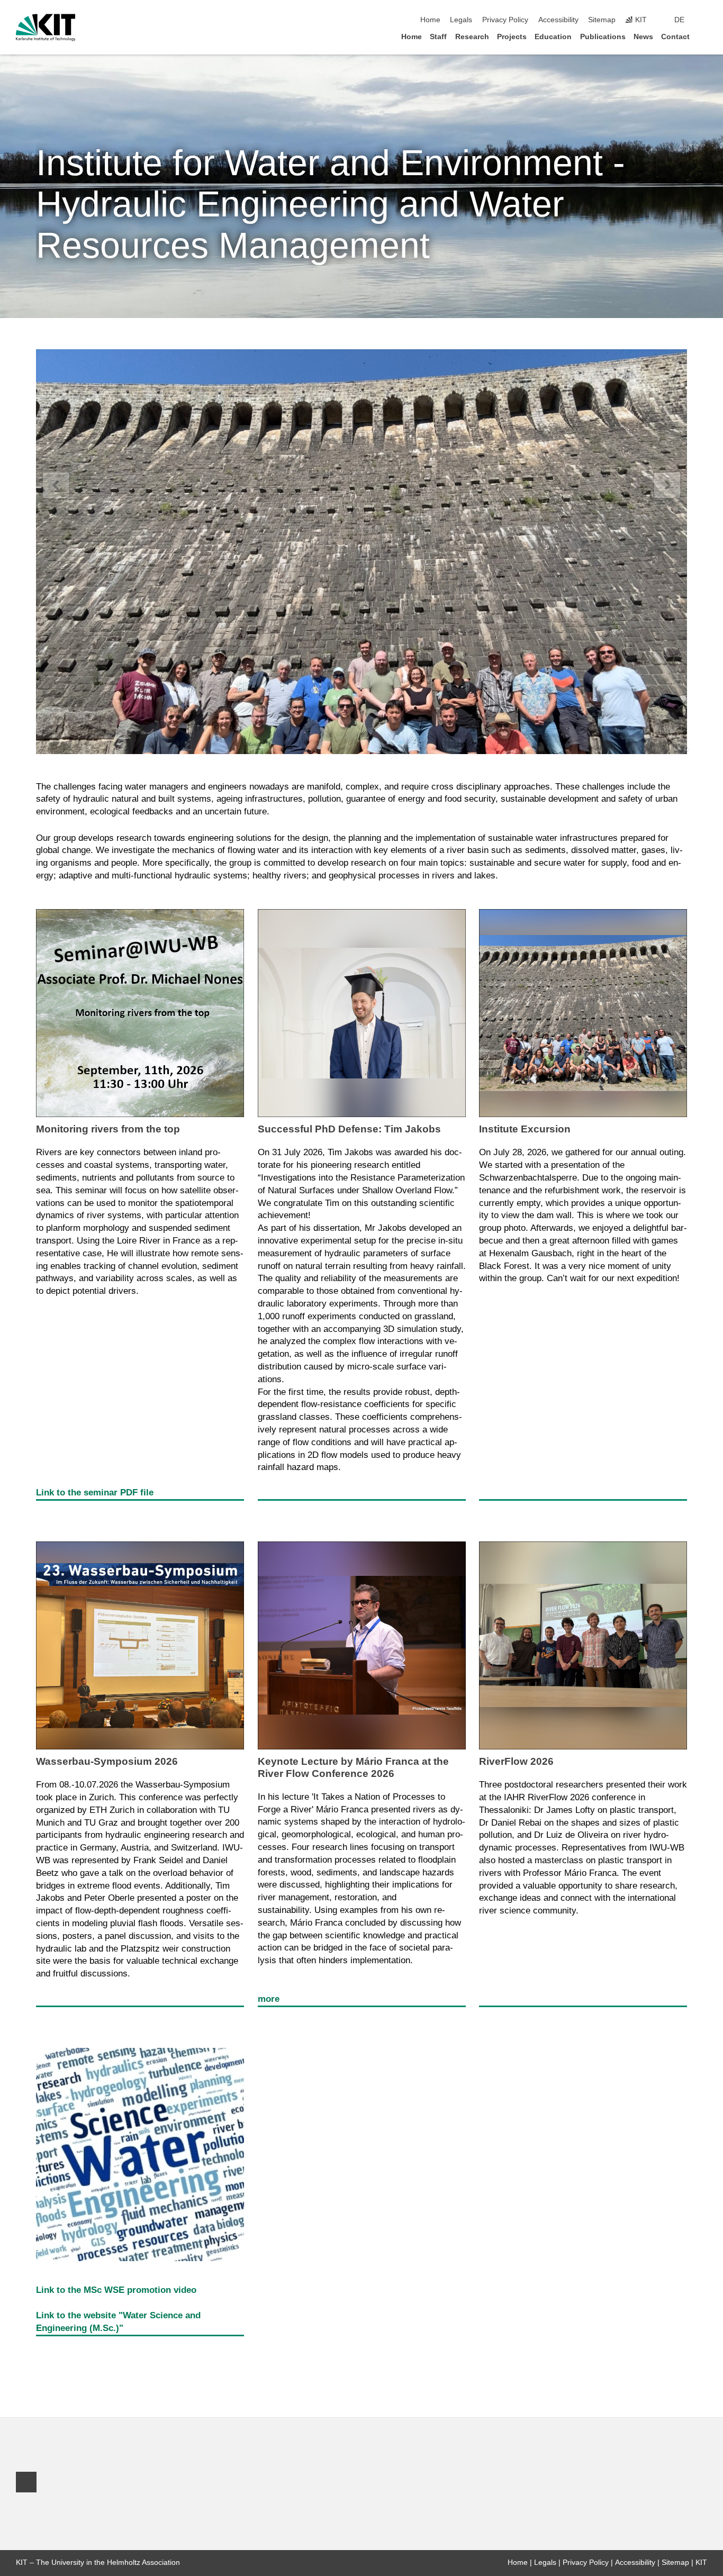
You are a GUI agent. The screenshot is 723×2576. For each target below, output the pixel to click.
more (269, 1999)
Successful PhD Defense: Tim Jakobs (349, 1129)
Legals (461, 20)
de (679, 20)
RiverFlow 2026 (516, 1761)
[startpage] (704, 36)
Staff (438, 37)
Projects (512, 37)
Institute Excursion (525, 1129)
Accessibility (558, 20)
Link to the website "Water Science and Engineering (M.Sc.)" (118, 2322)
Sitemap (602, 20)
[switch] (704, 20)
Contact (675, 37)
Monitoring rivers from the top (108, 1129)
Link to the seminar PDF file (95, 1493)
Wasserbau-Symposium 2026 (107, 1761)
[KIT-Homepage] (46, 28)
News (643, 37)
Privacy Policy (505, 20)
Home (430, 20)
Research (472, 37)
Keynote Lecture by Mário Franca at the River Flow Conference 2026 (353, 1767)
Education (553, 37)
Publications (603, 37)
